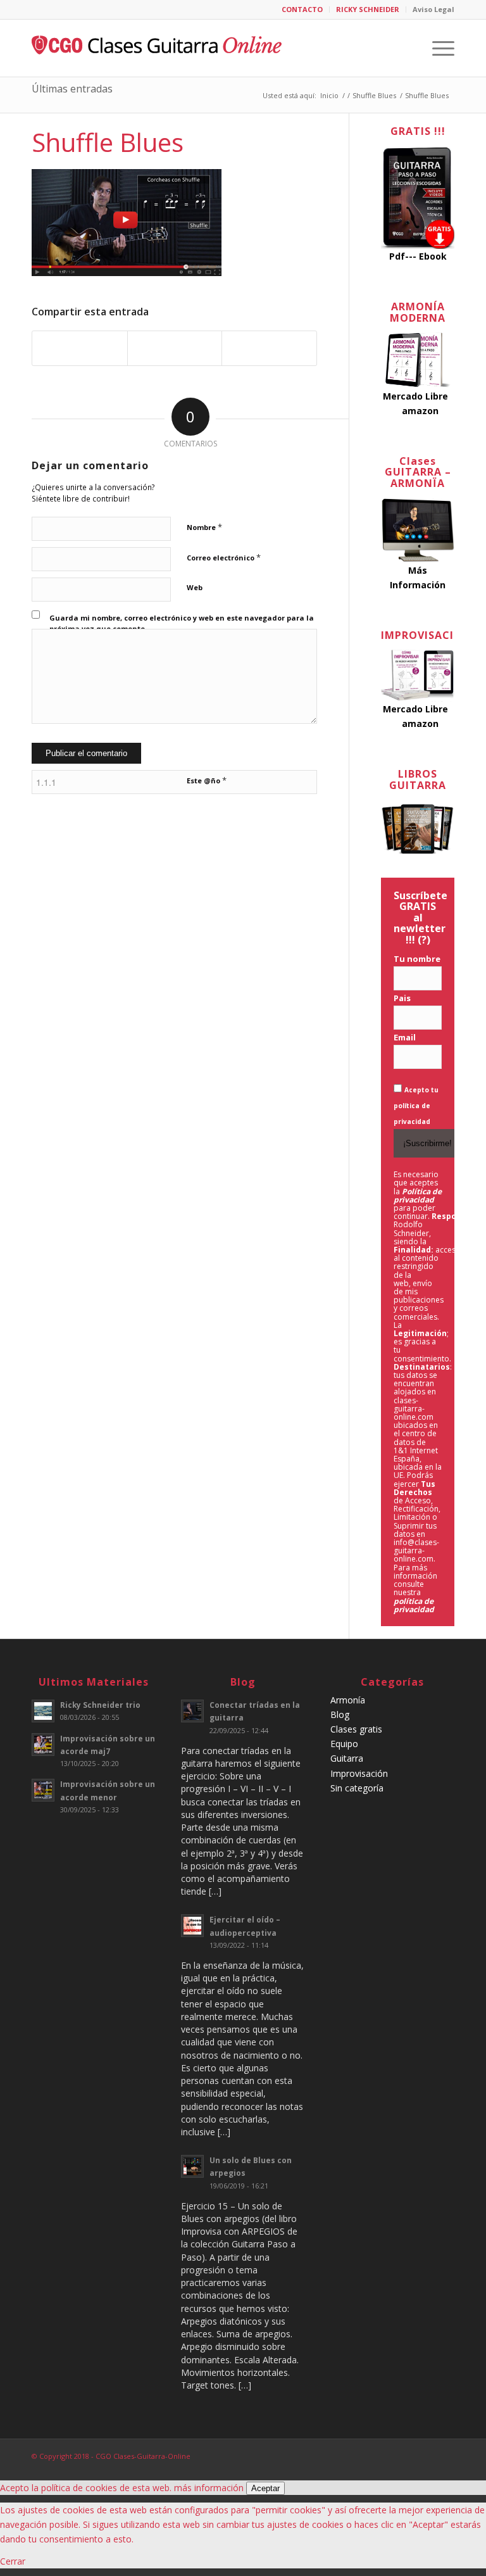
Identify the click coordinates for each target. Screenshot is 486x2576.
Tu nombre (417, 959)
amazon (420, 411)
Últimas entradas (72, 89)
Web (195, 587)
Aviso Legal (433, 9)
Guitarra (347, 1758)
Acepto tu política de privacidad (416, 1106)
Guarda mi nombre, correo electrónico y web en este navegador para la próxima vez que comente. (182, 623)
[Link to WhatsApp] (445, 2455)
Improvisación (359, 1773)
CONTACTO (302, 9)
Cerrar (13, 2561)
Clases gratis (356, 1729)
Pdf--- (403, 256)
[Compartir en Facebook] (80, 348)
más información (209, 2488)
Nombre (204, 527)
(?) (424, 940)
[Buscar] (407, 48)
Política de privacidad (418, 1196)
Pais (402, 998)
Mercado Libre (415, 396)
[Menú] (437, 48)
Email (405, 1037)
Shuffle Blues (108, 142)
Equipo (344, 1744)
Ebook (433, 256)
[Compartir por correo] (269, 348)
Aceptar (265, 2488)
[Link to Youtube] (407, 2455)
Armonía (348, 1700)
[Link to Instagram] (426, 2455)
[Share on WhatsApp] (175, 348)
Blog (340, 1714)
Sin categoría (357, 1788)
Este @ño (207, 780)
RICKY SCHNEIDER (368, 9)
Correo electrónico (224, 557)
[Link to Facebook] (388, 2455)
